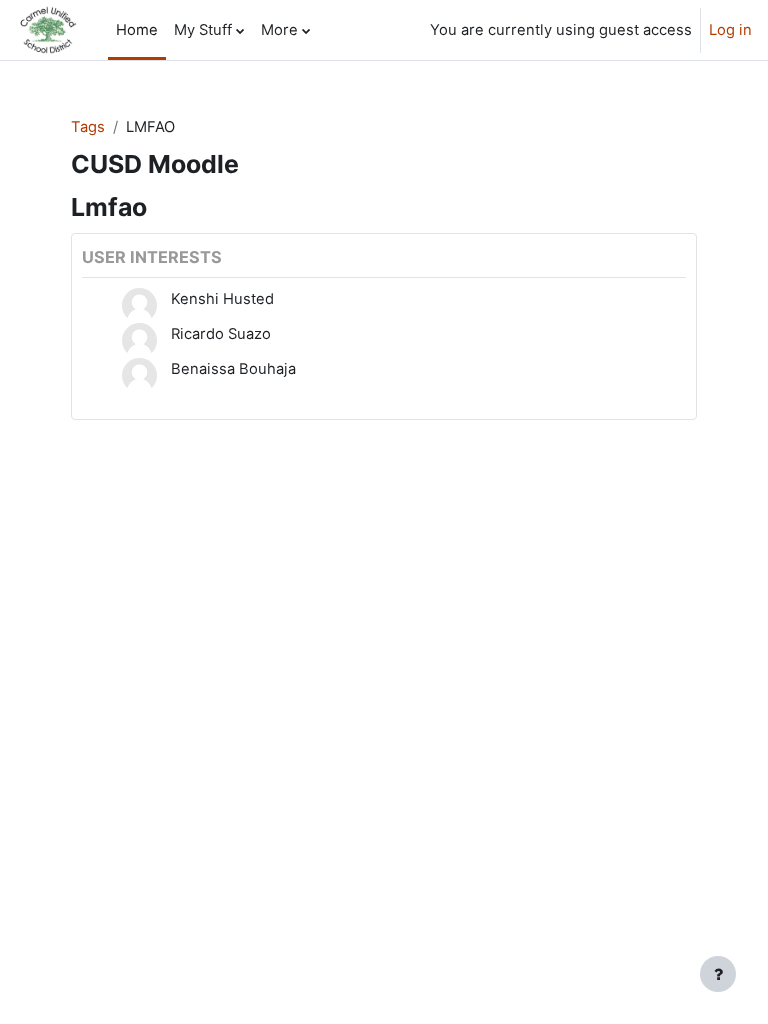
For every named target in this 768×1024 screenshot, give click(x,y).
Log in (730, 30)
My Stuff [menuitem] (203, 30)
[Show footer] (718, 974)
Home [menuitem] (137, 30)
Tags (88, 127)
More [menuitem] (279, 30)
